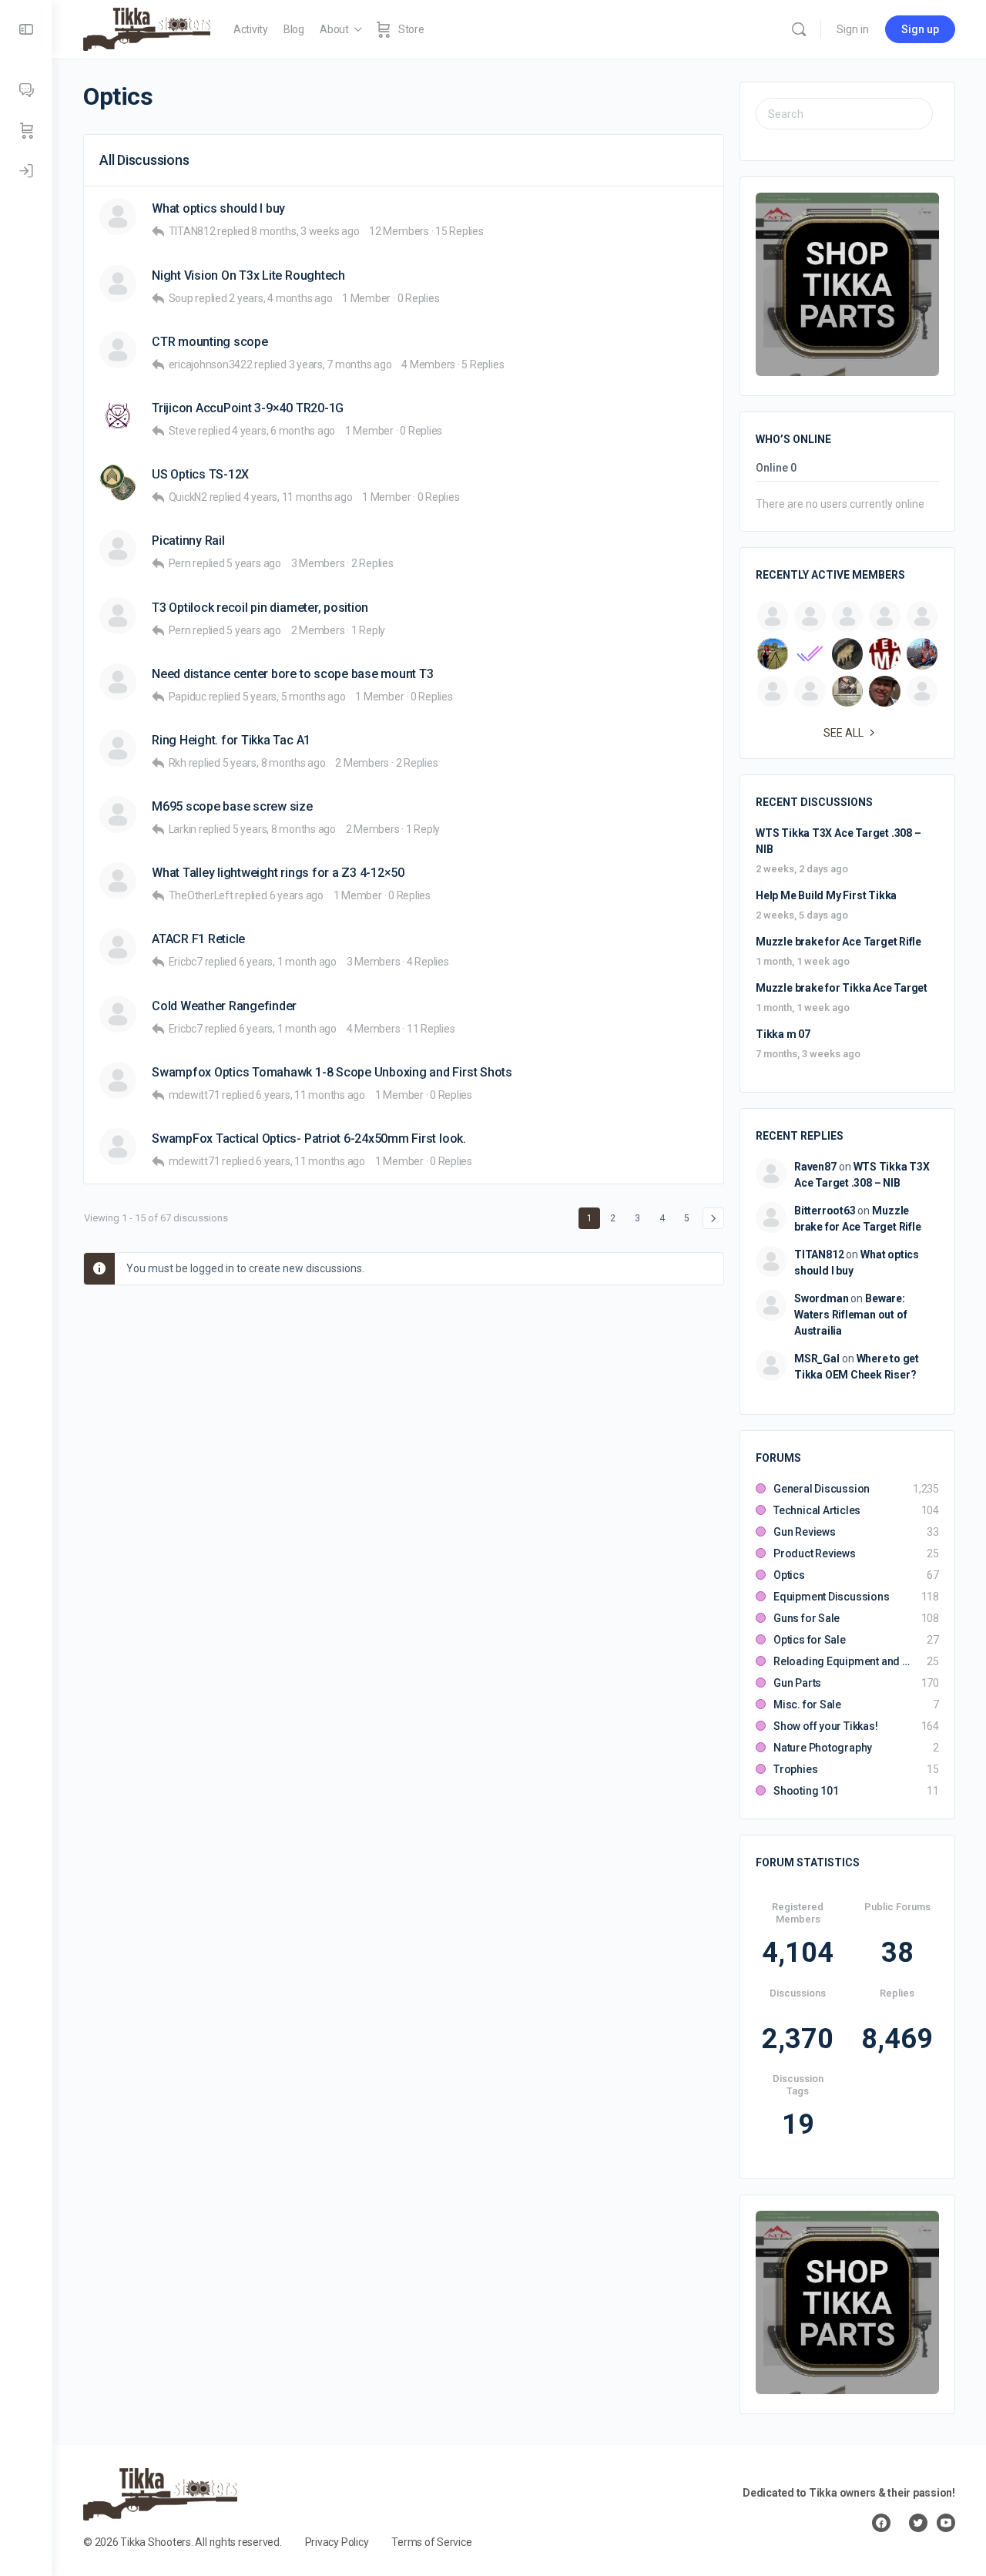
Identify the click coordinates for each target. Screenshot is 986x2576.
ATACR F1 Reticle (198, 939)
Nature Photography (823, 1748)
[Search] (799, 29)
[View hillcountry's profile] (118, 549)
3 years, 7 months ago (340, 364)
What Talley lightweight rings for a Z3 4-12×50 (278, 873)
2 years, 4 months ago (280, 298)
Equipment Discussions (832, 1597)
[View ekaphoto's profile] (118, 814)
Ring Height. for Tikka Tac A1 (231, 740)
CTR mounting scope (210, 342)
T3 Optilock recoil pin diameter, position (260, 608)
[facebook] (881, 2523)
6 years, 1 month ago (288, 962)
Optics (789, 1575)
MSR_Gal (817, 1359)
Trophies (795, 1769)
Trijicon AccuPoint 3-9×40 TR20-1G (248, 408)
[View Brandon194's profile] (118, 350)
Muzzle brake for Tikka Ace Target (842, 988)
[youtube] (946, 2523)
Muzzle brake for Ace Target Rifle (838, 942)
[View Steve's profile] (118, 416)
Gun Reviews (805, 1532)
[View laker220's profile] (118, 947)
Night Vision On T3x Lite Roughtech (248, 275)
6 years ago (297, 895)
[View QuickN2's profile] (118, 482)
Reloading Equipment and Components (842, 1661)
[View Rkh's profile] (118, 748)
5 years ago (253, 563)
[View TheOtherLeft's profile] (118, 881)
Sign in (853, 29)
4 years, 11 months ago (298, 497)
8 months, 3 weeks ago (305, 231)
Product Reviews (815, 1553)
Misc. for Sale (807, 1704)
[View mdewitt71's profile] (118, 1080)
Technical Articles (817, 1510)
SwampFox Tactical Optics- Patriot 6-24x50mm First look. (309, 1139)
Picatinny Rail (188, 541)
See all (843, 733)
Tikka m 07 (783, 1034)
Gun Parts (797, 1683)
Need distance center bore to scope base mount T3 (292, 674)
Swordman (821, 1298)
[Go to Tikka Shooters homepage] (147, 28)
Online (776, 468)
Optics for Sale (810, 1640)
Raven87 (815, 1167)
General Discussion (822, 1489)
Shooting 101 (806, 1791)
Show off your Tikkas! (826, 1726)
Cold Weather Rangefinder (224, 1006)
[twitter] (918, 2523)
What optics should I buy (218, 208)
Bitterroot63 (825, 1211)
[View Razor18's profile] (118, 616)
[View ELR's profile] (118, 217)
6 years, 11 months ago (310, 1095)
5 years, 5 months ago (294, 697)
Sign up (920, 29)
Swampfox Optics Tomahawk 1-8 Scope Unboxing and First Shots (332, 1072)
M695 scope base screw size (232, 806)
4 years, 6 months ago (283, 431)
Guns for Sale (807, 1618)
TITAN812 (819, 1254)
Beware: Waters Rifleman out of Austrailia (850, 1315)
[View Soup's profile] (118, 284)
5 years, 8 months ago (274, 763)
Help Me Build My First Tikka (826, 895)
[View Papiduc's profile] (118, 682)
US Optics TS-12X (200, 474)
